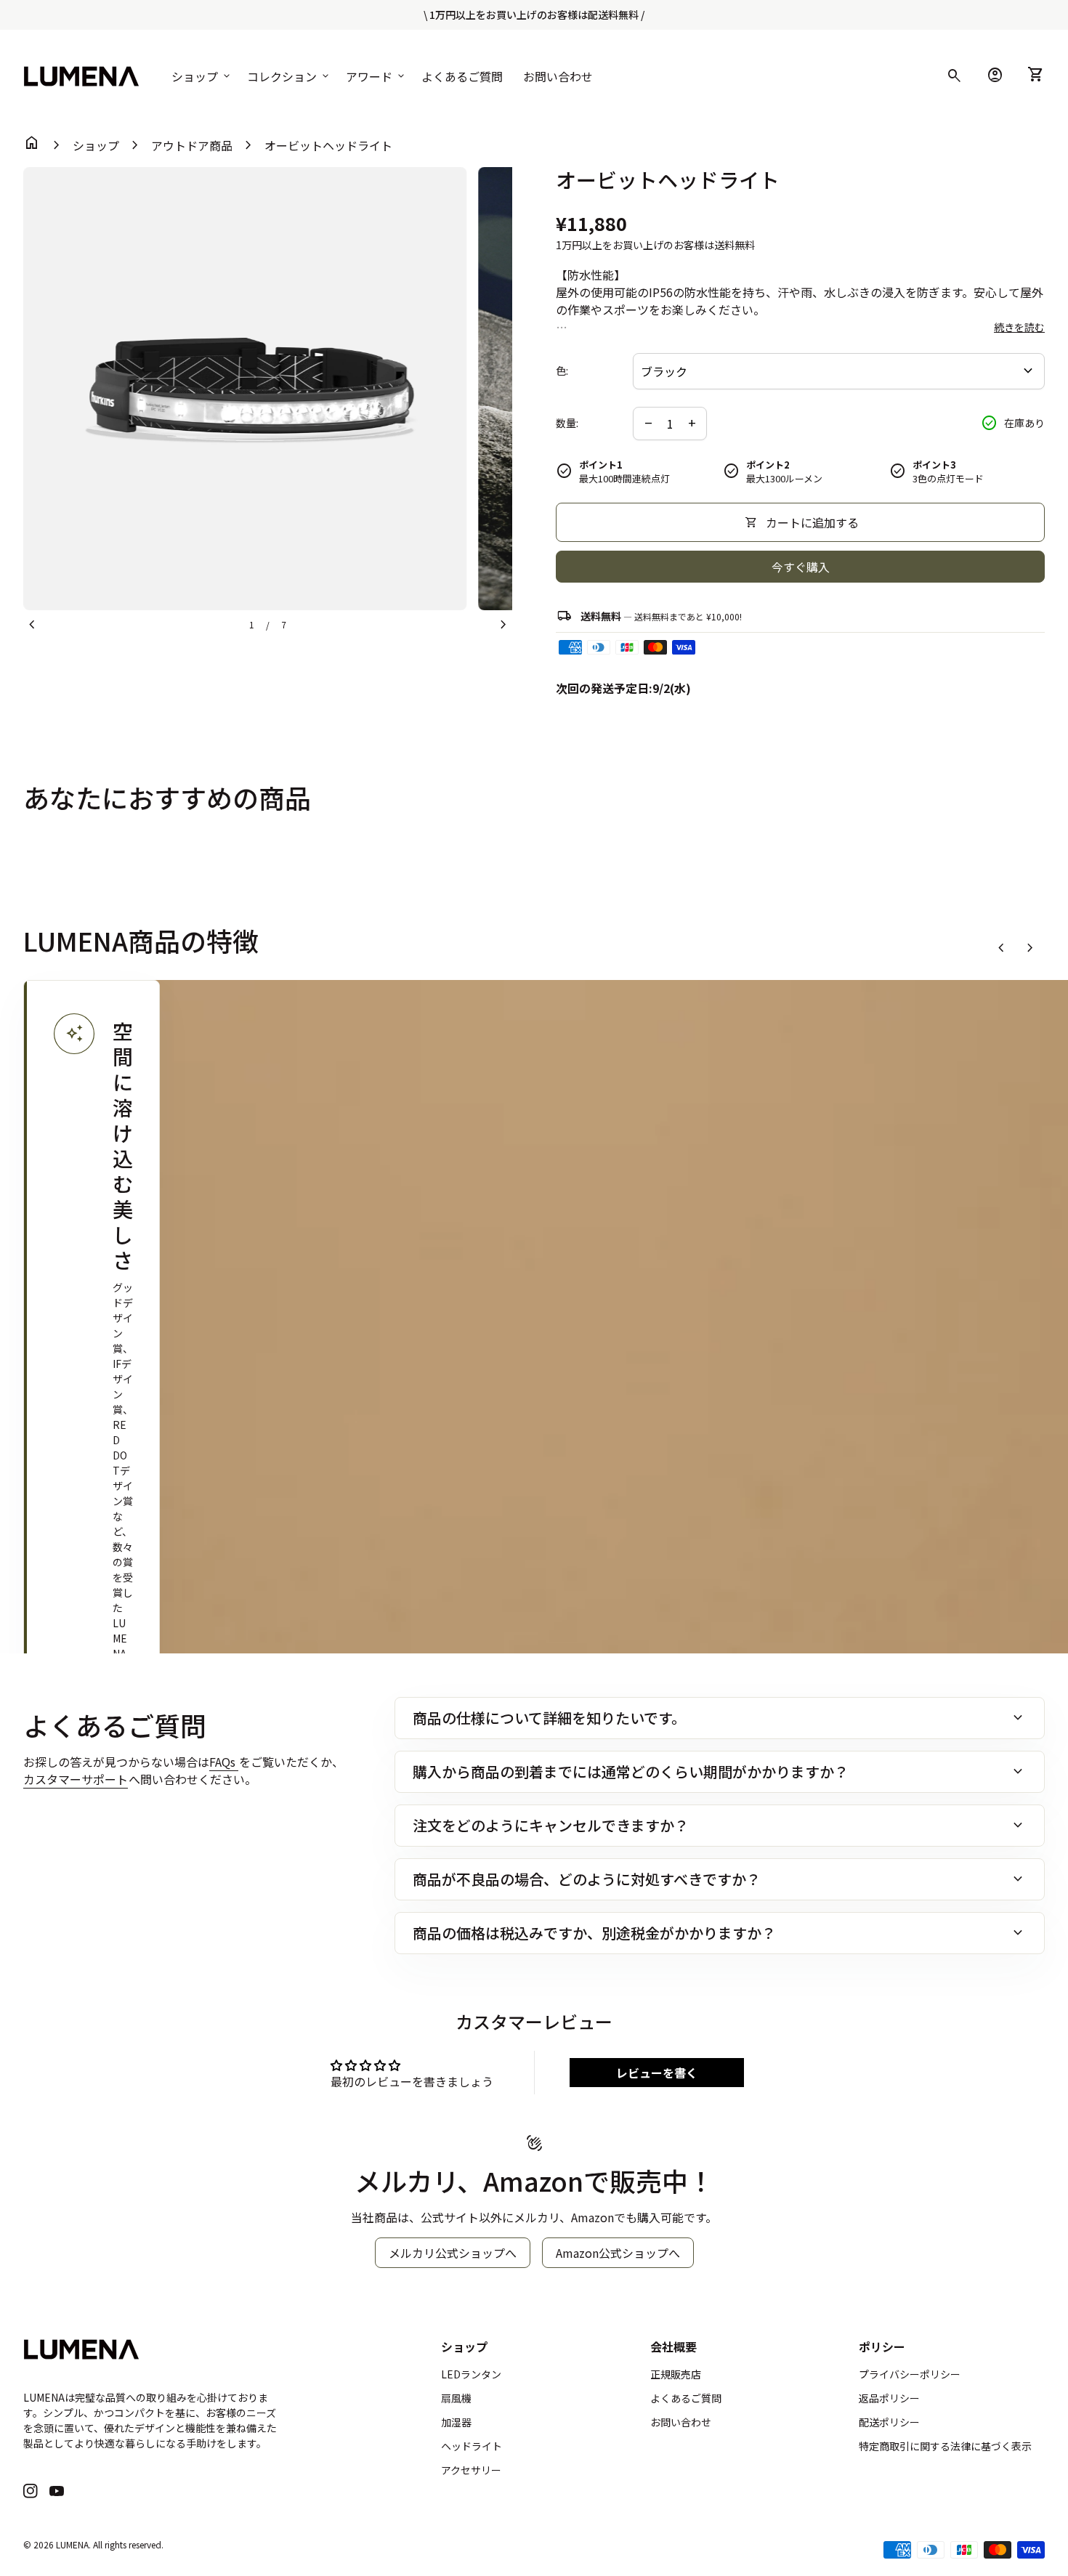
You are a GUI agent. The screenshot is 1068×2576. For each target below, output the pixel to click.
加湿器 (456, 2422)
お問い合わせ (558, 76)
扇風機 (456, 2398)
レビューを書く (657, 2073)
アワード (376, 76)
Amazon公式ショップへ (618, 2253)
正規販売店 (676, 2374)
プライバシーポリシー (910, 2374)
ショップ (202, 76)
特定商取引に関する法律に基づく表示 (945, 2446)
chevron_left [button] (1001, 948)
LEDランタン (471, 2374)
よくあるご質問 (462, 76)
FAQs (224, 1762)
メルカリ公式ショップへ (453, 2253)
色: (562, 371)
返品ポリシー (889, 2398)
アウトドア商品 (192, 145)
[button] (92, 1550)
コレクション (289, 76)
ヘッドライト (472, 2446)
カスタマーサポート (76, 1779)
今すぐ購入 (801, 567)
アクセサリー (471, 2470)
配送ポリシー (889, 2422)
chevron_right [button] (1030, 948)
